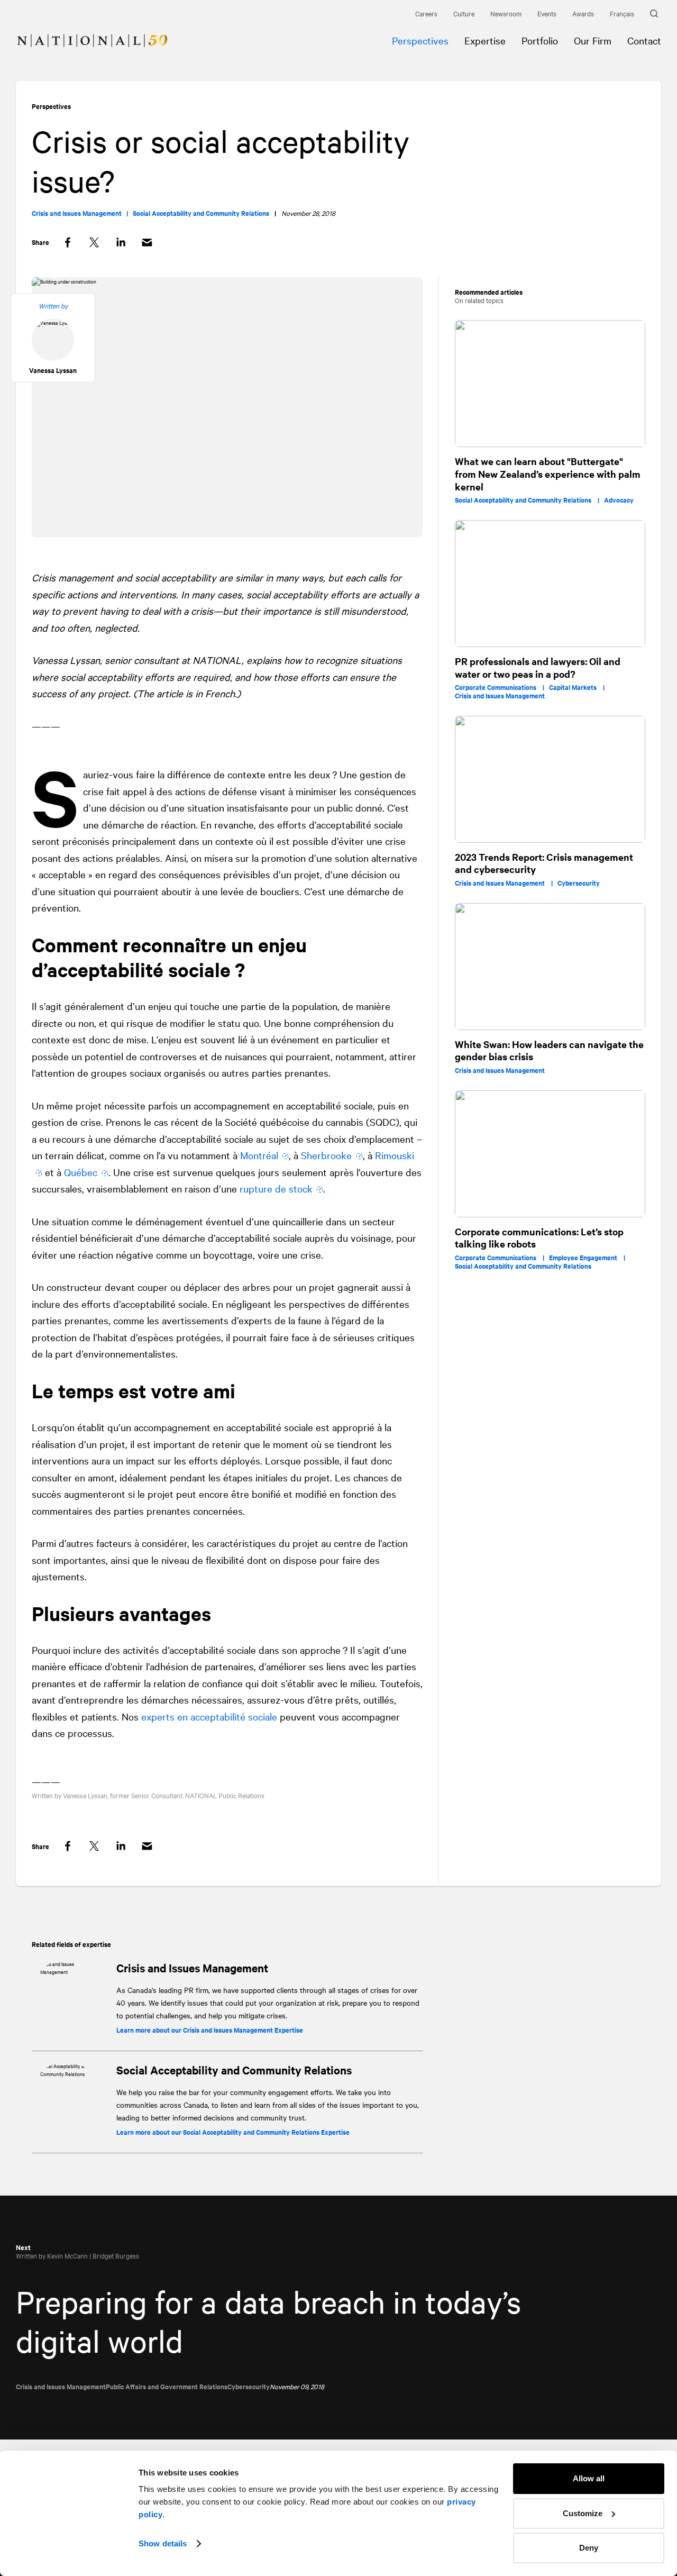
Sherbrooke (326, 1155)
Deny (589, 2548)
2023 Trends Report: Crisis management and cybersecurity (544, 863)
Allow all (589, 2478)
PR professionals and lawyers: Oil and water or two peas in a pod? (538, 667)
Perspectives (51, 106)
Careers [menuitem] (426, 13)
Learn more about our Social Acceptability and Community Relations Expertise (233, 2132)
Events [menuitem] (547, 13)
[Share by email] (147, 243)
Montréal (259, 1155)
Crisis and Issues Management (192, 1968)
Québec (81, 1172)
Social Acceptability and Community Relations (234, 2070)
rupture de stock (276, 1188)
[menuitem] (84, 33)
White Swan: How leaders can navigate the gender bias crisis (549, 1050)
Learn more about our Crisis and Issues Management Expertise (210, 2030)
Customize (583, 2513)
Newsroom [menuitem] (506, 13)
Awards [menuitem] (583, 13)
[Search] (656, 14)
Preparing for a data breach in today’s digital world (268, 2320)
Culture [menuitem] (464, 13)
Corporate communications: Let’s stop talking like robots (539, 1238)
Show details (163, 2543)
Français (622, 13)
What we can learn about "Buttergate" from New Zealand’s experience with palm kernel (548, 474)
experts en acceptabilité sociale (209, 1716)
